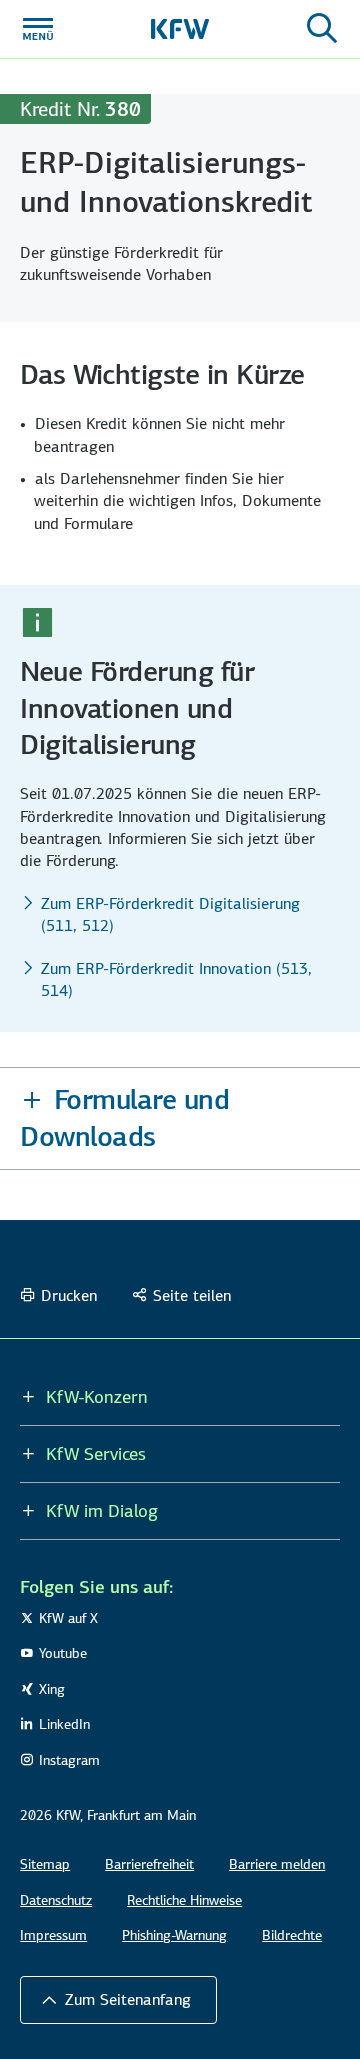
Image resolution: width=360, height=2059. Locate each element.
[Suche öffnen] (322, 29)
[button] (180, 1118)
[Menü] (38, 29)
